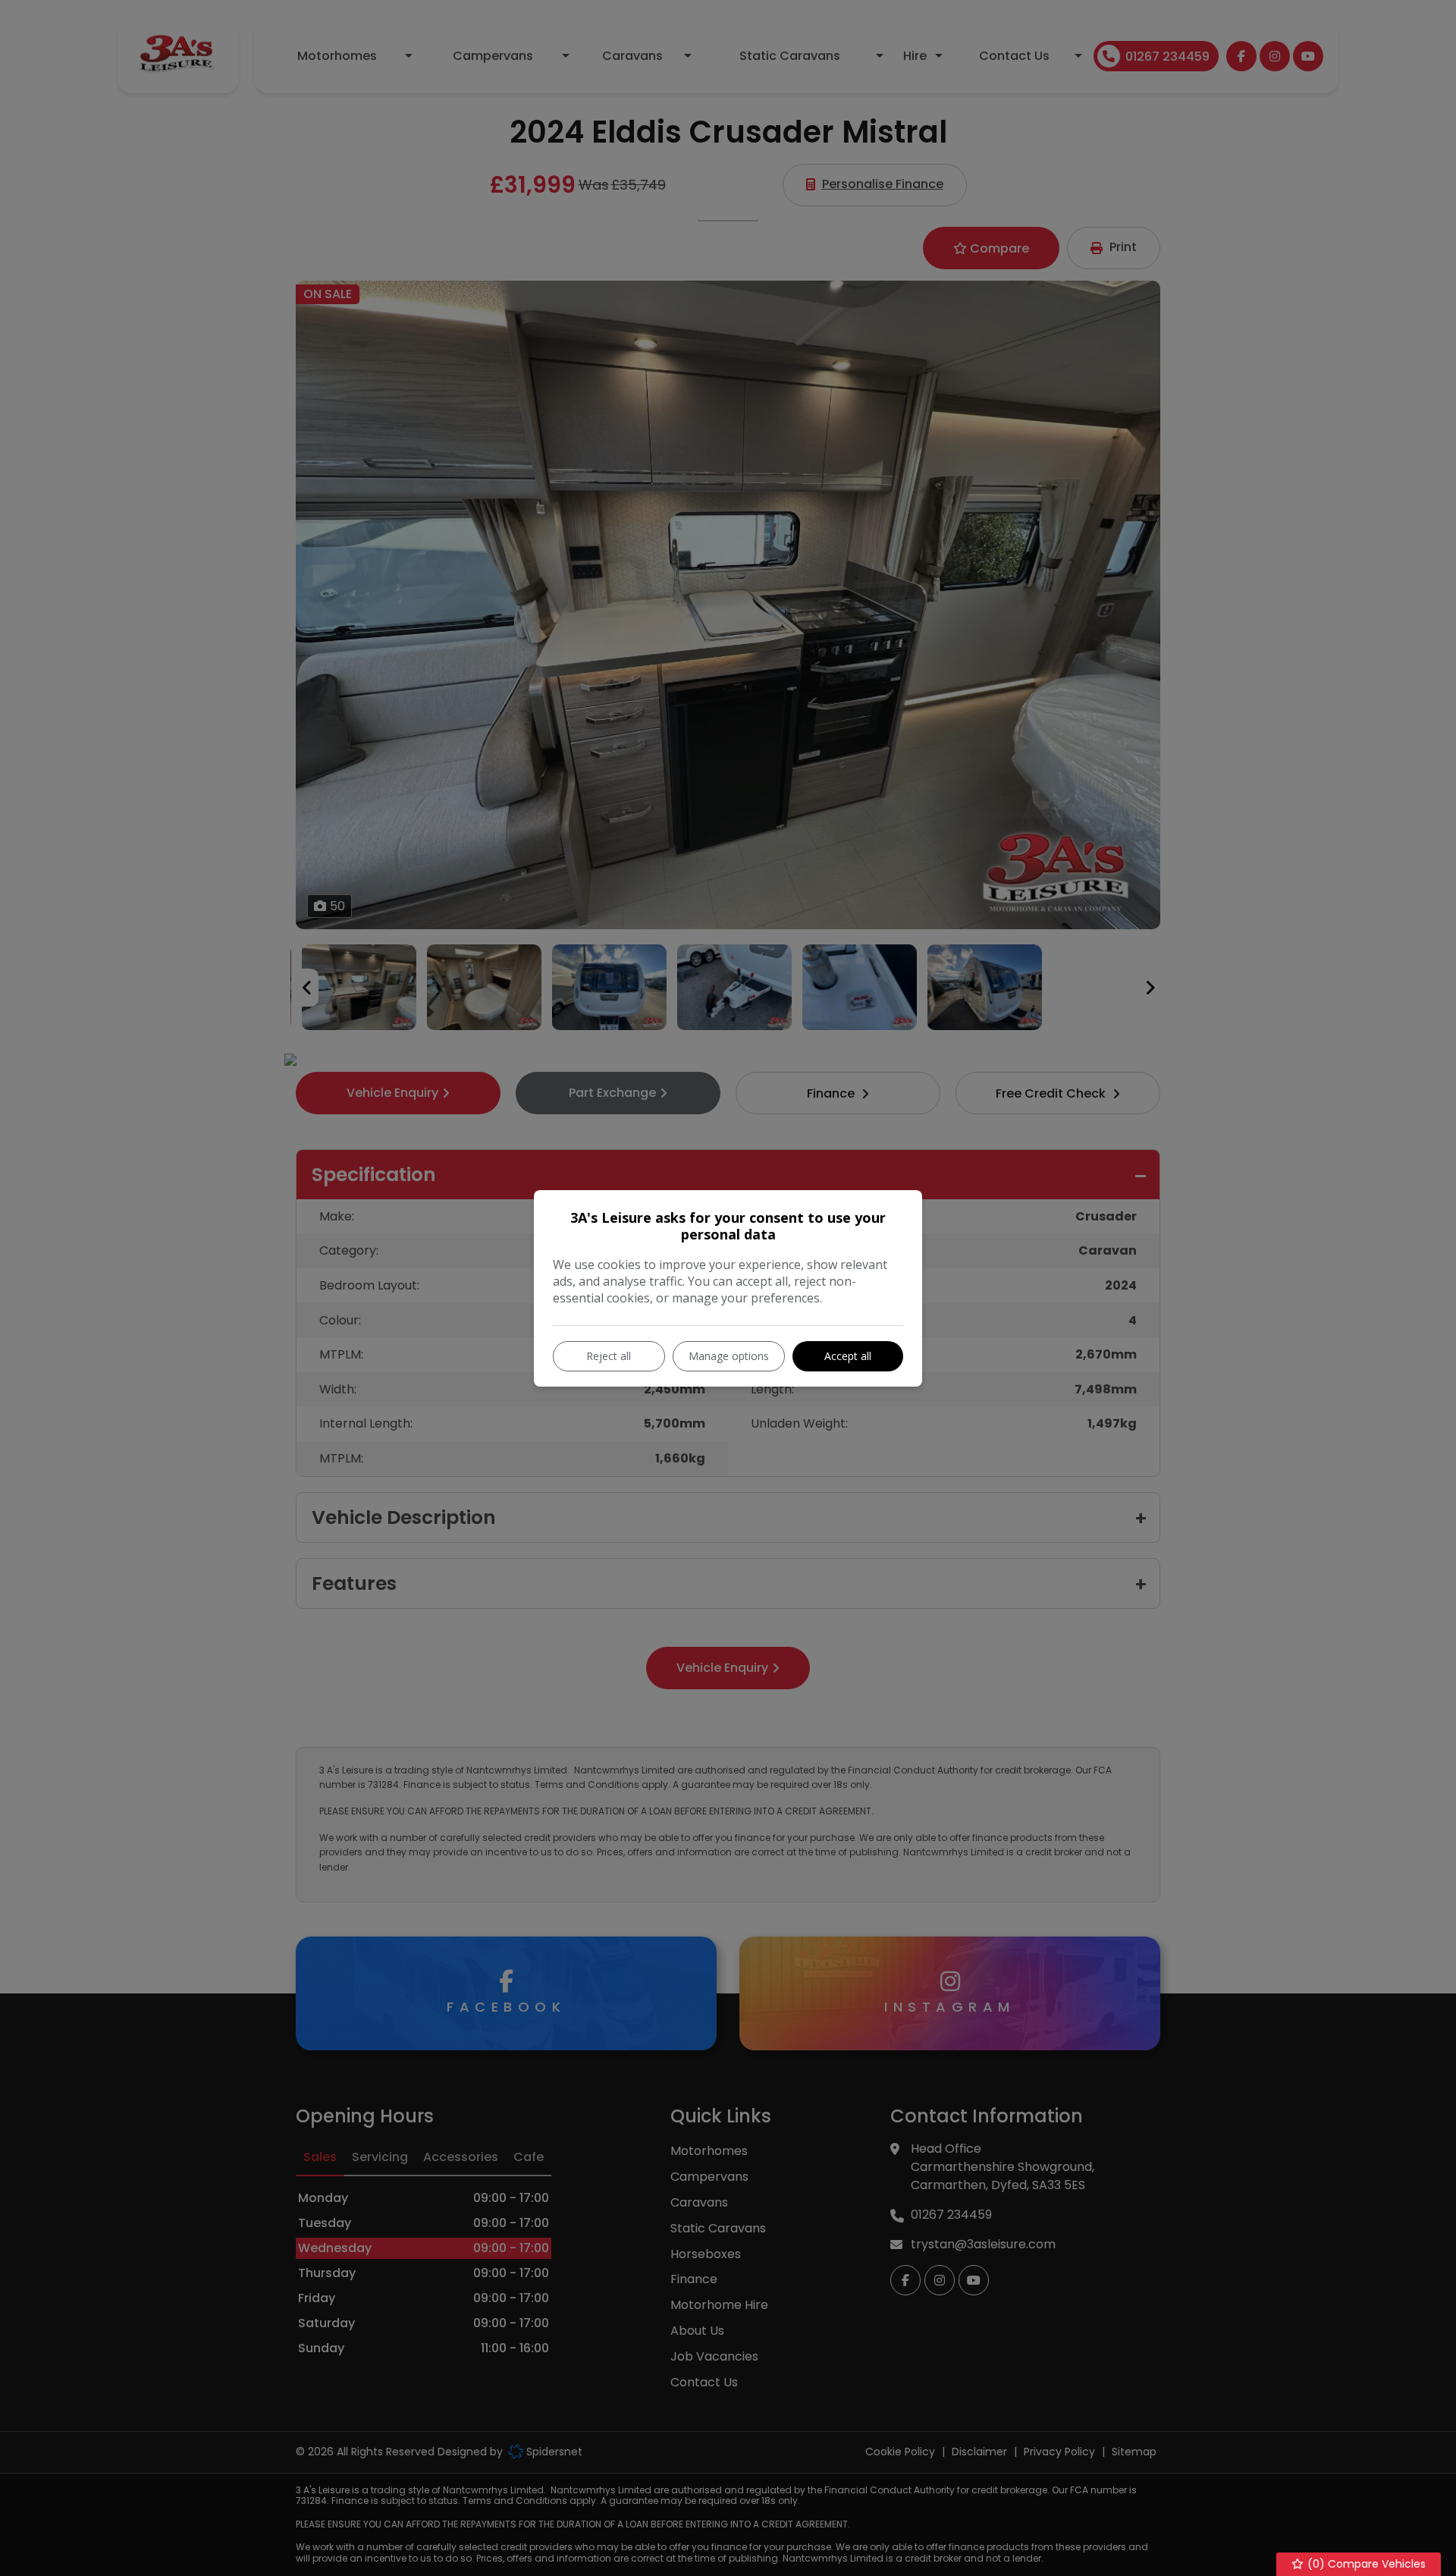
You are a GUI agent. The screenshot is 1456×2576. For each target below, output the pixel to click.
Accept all (848, 1356)
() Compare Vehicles (1365, 2564)
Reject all (609, 1356)
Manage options (729, 1356)
